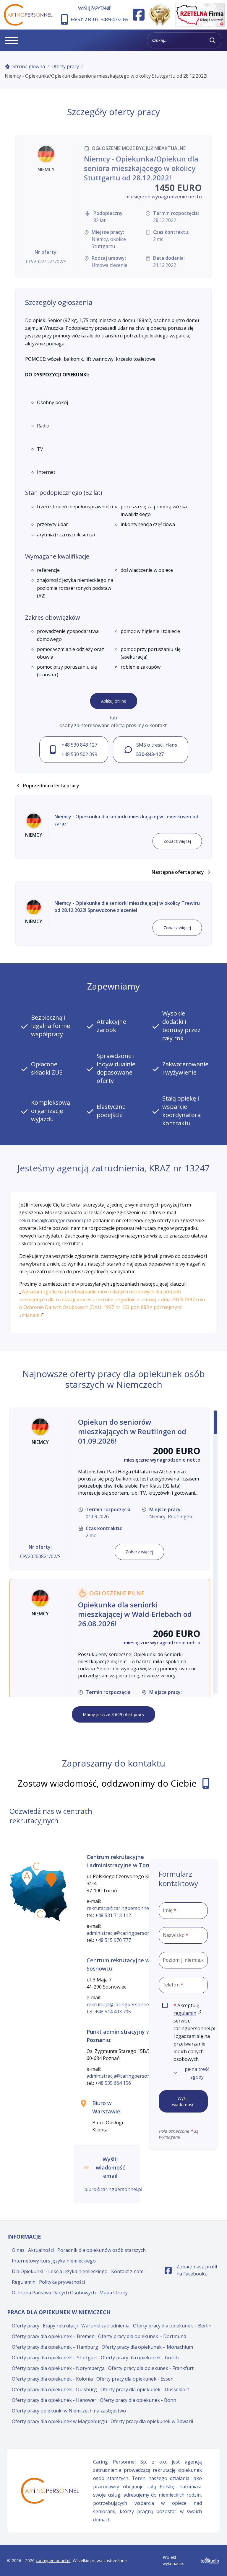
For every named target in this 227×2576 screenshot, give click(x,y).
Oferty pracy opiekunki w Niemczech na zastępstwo (69, 2411)
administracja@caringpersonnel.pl (124, 1933)
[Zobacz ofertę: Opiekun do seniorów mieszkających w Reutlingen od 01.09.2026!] (110, 1489)
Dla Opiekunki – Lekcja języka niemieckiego (60, 2271)
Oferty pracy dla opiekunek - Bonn (138, 2400)
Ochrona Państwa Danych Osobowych (54, 2293)
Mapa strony (113, 2293)
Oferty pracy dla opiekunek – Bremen (53, 2336)
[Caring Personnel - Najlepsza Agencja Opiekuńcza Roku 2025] (160, 15)
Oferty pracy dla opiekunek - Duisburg (54, 2389)
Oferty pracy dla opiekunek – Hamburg (55, 2347)
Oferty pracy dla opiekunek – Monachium (147, 2347)
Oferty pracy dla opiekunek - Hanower (54, 2400)
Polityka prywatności (62, 2282)
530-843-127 (150, 754)
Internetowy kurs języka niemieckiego (54, 2261)
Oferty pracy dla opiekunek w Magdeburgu (59, 2421)
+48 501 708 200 (84, 19)
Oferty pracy (65, 66)
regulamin (188, 2013)
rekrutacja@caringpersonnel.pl (53, 1220)
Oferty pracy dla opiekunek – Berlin (172, 2326)
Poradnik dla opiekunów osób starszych (102, 2250)
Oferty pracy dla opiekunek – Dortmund (142, 2336)
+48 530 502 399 (79, 754)
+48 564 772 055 (114, 19)
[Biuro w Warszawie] (51, 1880)
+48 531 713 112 (113, 1915)
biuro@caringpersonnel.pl (113, 2189)
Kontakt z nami (128, 2271)
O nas (18, 2250)
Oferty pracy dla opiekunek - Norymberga (58, 2368)
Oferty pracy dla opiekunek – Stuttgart (55, 2358)
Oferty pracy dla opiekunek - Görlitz (140, 2358)
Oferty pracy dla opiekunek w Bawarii (152, 2421)
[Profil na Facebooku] (139, 15)
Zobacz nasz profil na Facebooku (192, 2270)
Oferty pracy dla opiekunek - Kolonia (52, 2379)
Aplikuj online (114, 701)
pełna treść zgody (197, 2073)
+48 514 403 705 (113, 2012)
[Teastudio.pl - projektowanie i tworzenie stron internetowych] (210, 2561)
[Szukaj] (213, 40)
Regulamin (24, 2282)
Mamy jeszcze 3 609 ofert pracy (113, 1714)
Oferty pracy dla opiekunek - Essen (135, 2379)
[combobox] (183, 1960)
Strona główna (29, 66)
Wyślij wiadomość (183, 2101)
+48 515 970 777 (113, 1940)
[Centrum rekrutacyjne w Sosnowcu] (40, 1916)
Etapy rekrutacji (60, 2326)
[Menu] (11, 40)
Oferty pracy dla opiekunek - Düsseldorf (145, 2389)
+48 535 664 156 (113, 2083)
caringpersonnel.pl (53, 2561)
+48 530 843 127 (79, 745)
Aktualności (41, 2250)
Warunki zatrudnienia (105, 2326)
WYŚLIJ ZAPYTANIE (94, 8)
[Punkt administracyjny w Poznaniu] (27, 1878)
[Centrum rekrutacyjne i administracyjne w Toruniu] (37, 1868)
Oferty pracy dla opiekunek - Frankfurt (151, 2368)
